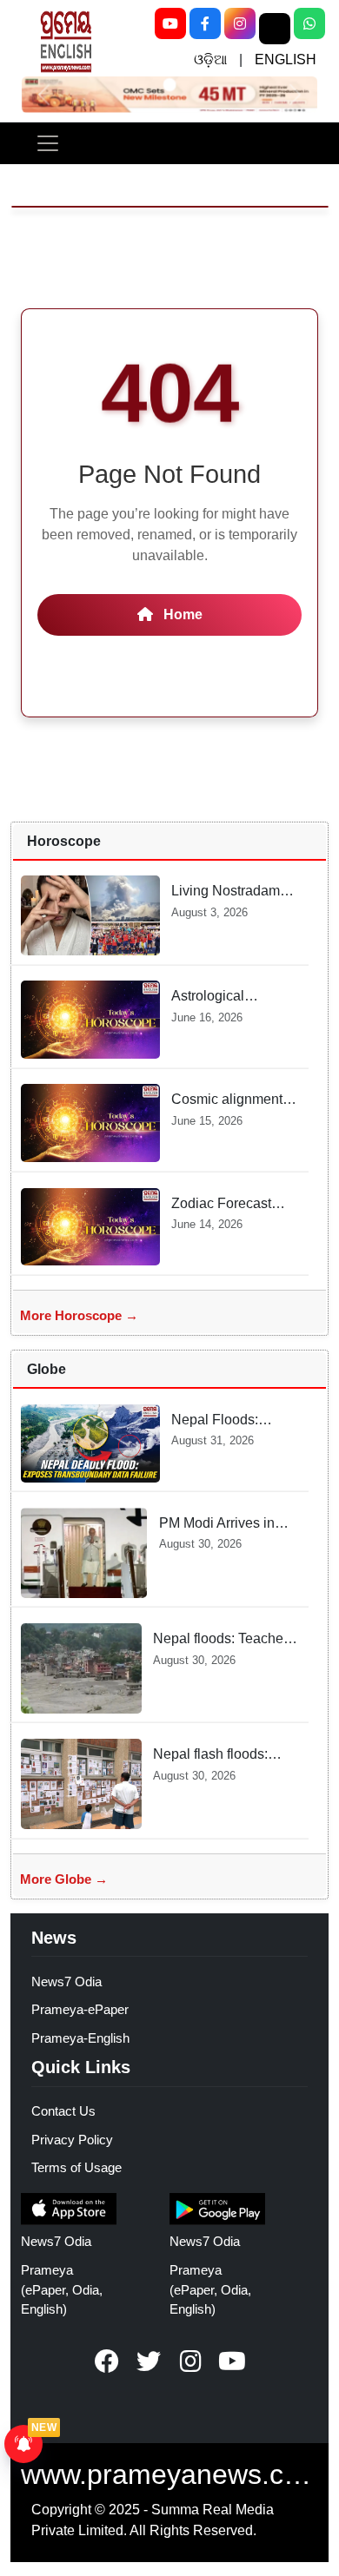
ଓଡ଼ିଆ (210, 59)
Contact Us (63, 2111)
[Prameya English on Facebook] (107, 2361)
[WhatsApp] (309, 23)
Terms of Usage (76, 2167)
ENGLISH (286, 59)
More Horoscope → (79, 1315)
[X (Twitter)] (275, 29)
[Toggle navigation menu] (48, 143)
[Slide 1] (169, 85)
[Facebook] (205, 23)
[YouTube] (170, 23)
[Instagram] (240, 23)
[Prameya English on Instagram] (190, 2361)
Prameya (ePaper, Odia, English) (62, 2290)
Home (181, 614)
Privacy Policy (72, 2140)
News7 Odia (66, 1982)
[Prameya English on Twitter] (149, 2361)
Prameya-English (80, 2038)
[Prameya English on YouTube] (232, 2361)
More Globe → (64, 1879)
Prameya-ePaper (80, 2009)
